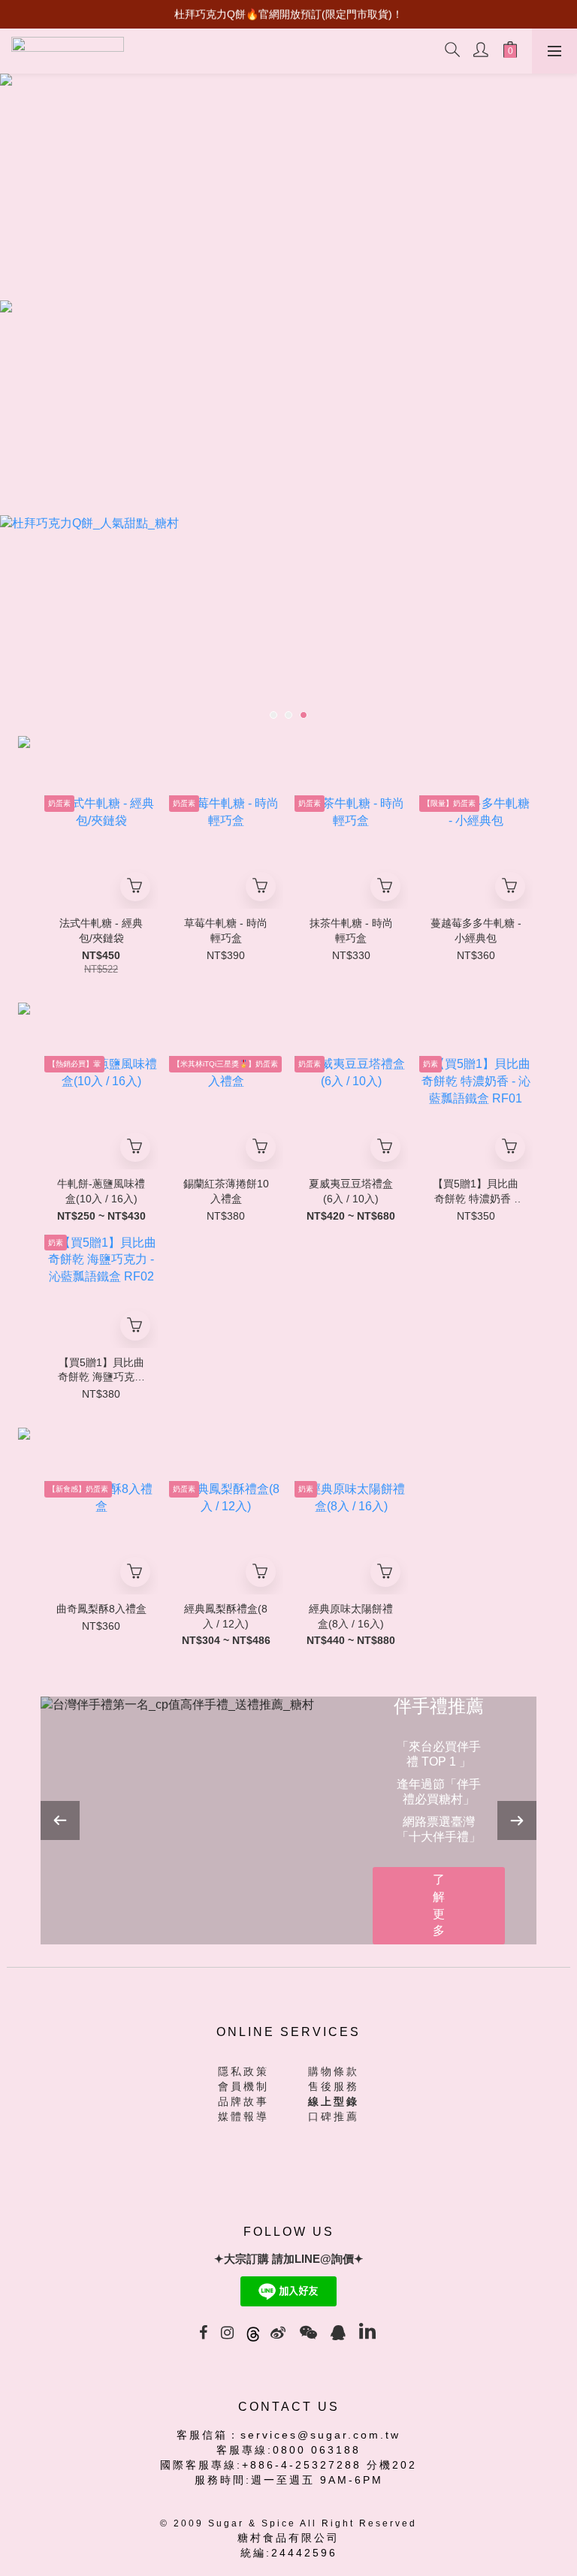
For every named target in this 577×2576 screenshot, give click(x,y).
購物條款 (334, 2071)
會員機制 (243, 2086)
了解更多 (439, 1905)
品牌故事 (243, 2101)
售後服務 (334, 2086)
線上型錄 (334, 2101)
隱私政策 (243, 2071)
